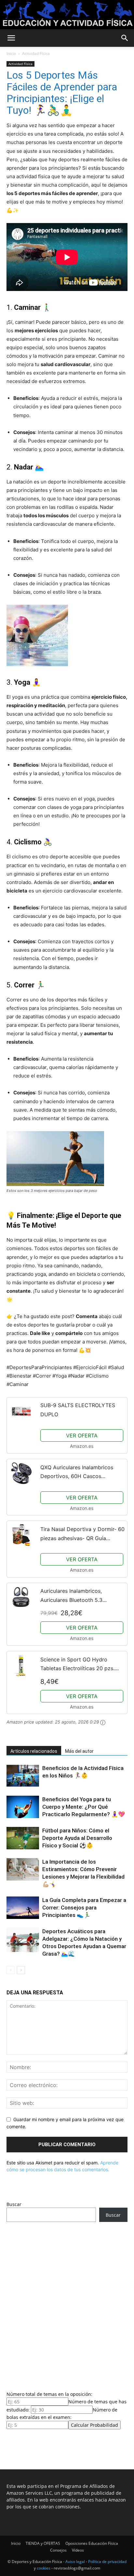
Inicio (11, 53)
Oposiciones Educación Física (92, 2543)
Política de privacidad (107, 2562)
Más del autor (79, 1751)
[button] (11, 38)
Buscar (14, 2204)
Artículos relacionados (34, 1751)
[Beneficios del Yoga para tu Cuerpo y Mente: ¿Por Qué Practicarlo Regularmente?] (23, 1807)
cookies (44, 2568)
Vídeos (78, 2550)
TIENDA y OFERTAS (43, 2543)
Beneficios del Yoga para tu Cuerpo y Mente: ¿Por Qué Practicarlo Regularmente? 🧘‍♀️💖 (84, 1807)
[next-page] (21, 1970)
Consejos (58, 2550)
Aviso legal (75, 2562)
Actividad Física (36, 53)
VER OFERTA (82, 1435)
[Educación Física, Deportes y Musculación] (67, 15)
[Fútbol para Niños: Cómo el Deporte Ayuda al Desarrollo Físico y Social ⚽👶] (23, 1838)
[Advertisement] (67, 2305)
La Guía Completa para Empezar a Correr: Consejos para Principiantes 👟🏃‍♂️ (84, 1908)
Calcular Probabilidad (94, 2425)
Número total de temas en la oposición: (49, 2394)
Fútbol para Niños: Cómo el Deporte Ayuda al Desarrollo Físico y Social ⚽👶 (77, 1838)
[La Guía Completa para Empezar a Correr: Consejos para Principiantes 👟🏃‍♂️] (23, 1908)
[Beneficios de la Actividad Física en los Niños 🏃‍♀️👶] (23, 1776)
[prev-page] (11, 1970)
